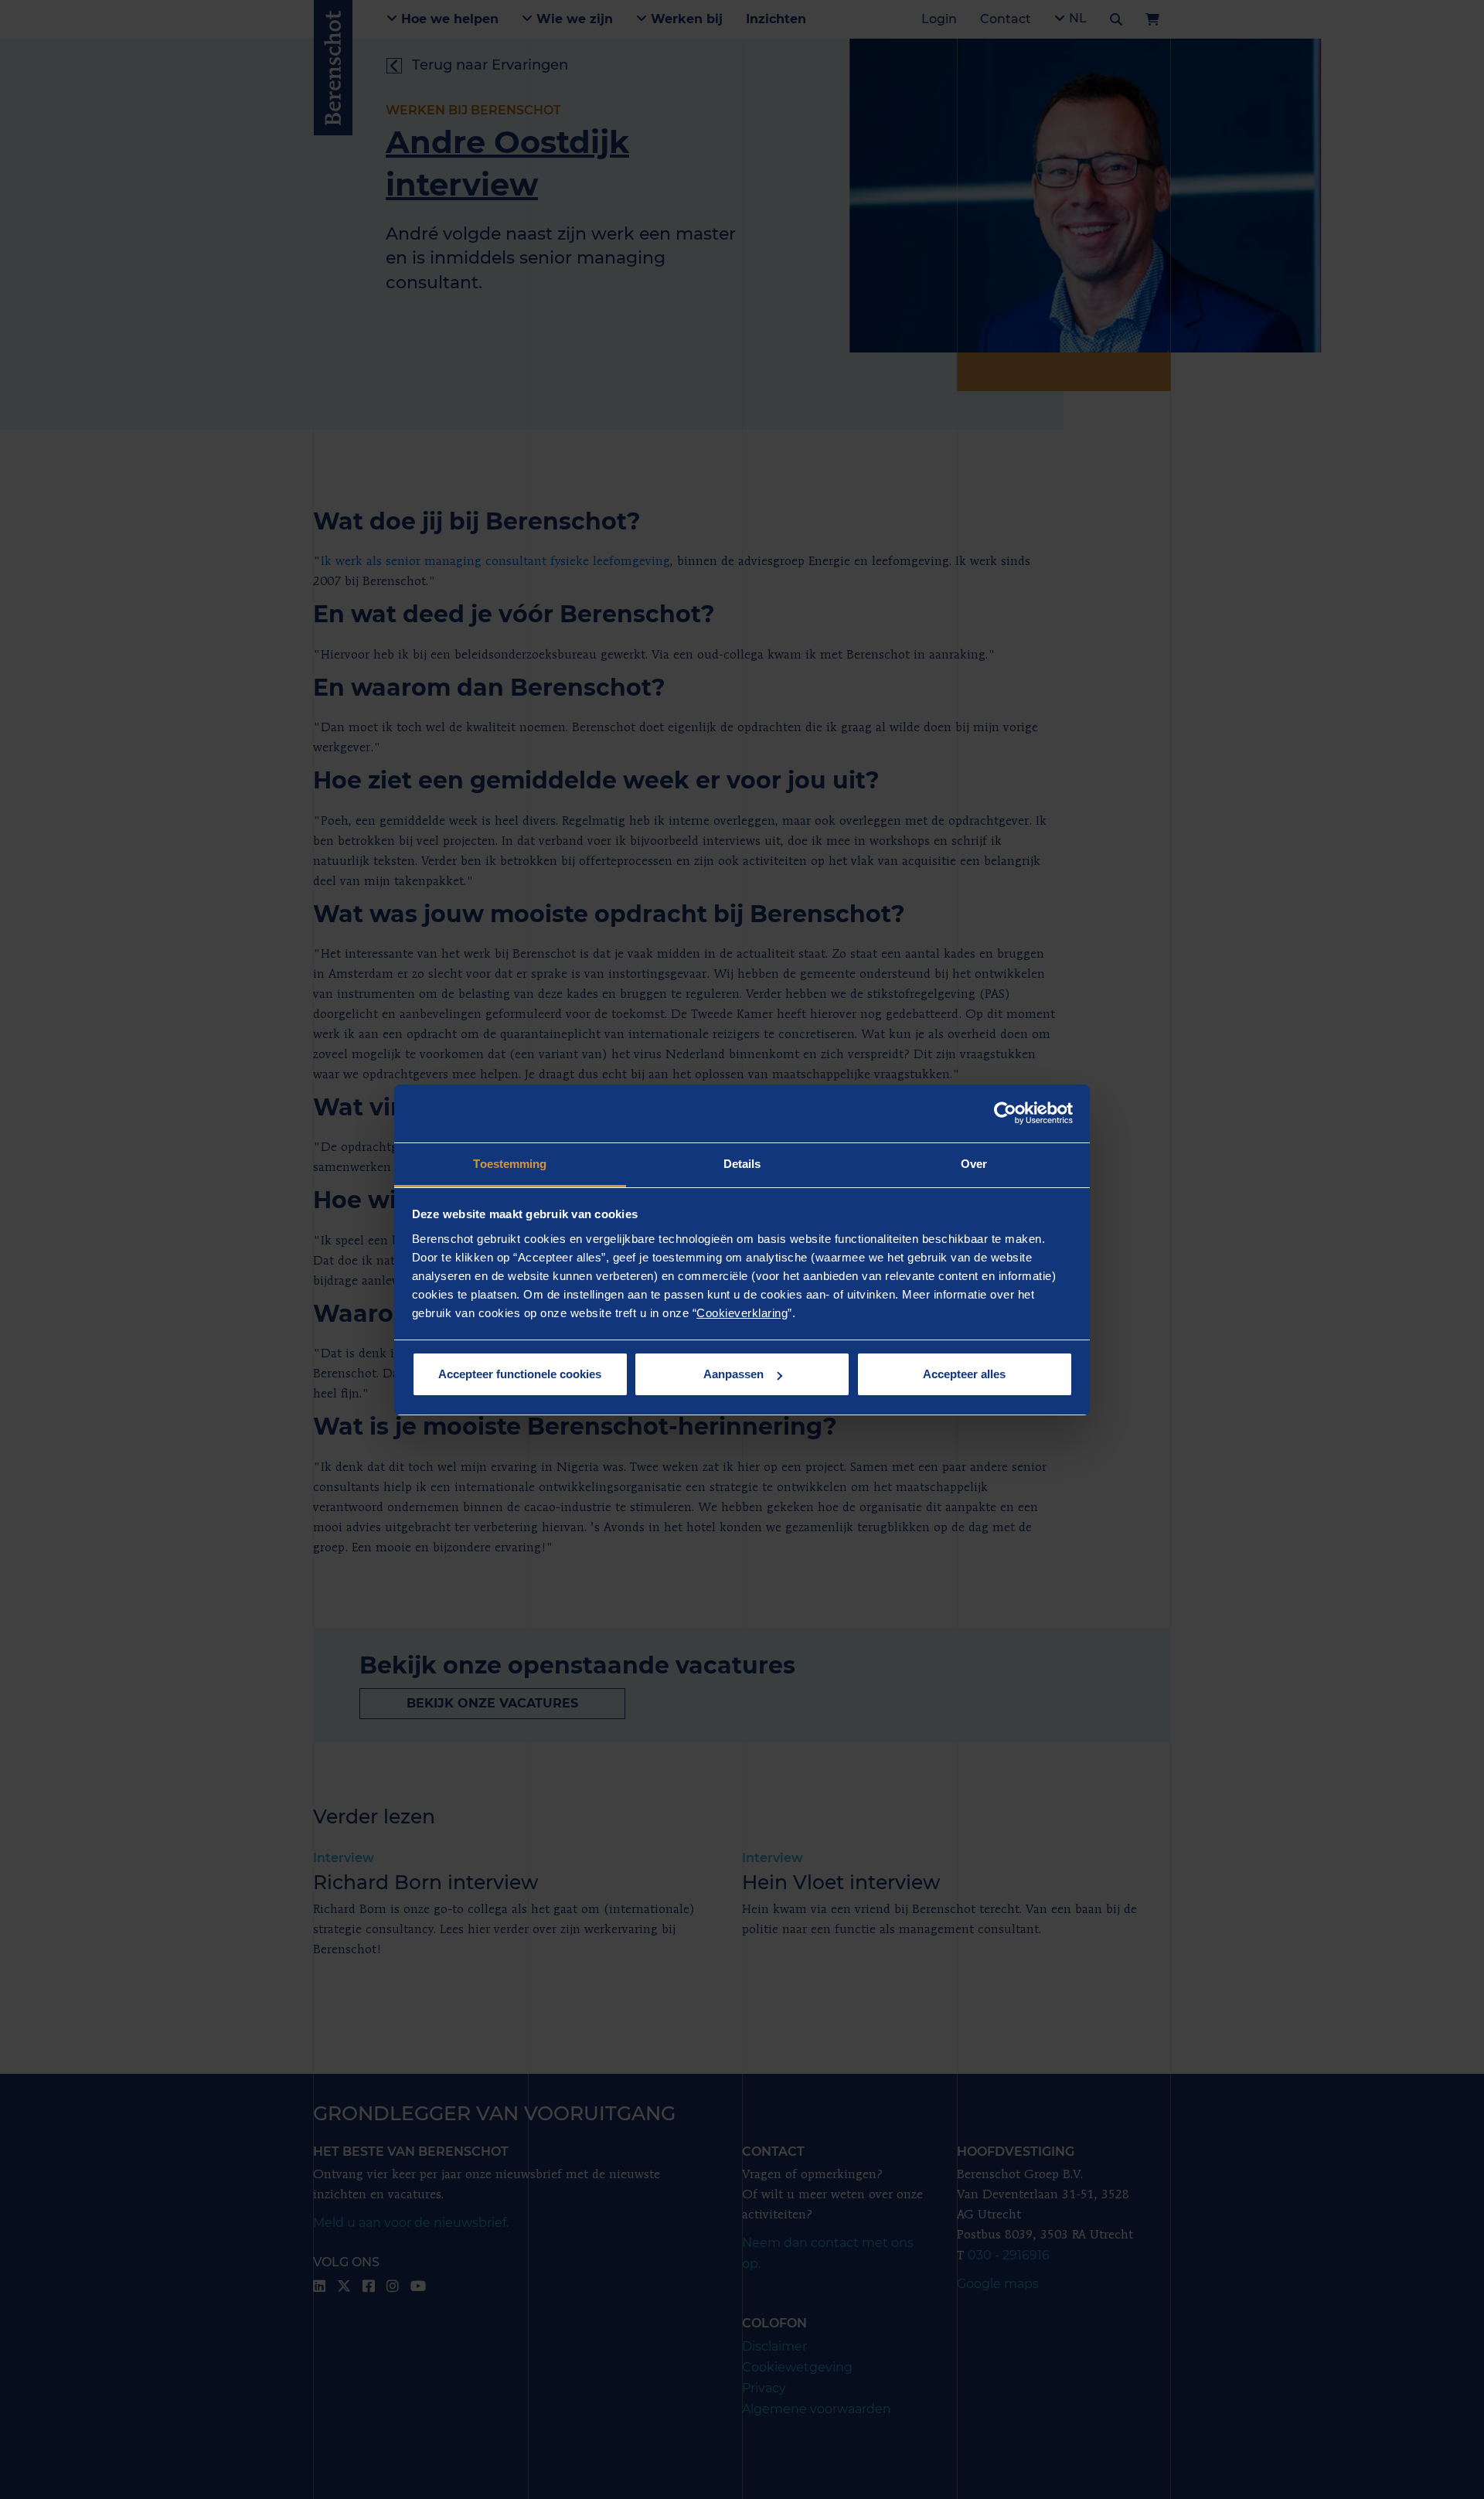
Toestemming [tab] (510, 1164)
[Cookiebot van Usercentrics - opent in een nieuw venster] (1005, 1113)
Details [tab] (742, 1164)
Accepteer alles (964, 1374)
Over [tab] (974, 1164)
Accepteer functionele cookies (520, 1374)
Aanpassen (733, 1374)
